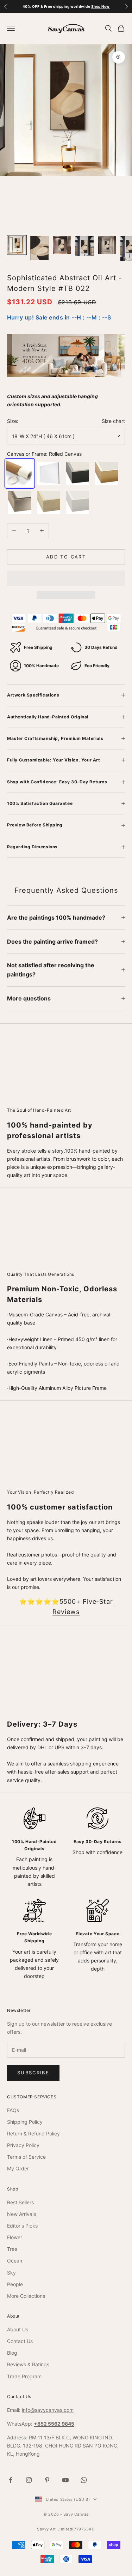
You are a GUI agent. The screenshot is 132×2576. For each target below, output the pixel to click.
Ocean (15, 2261)
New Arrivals (21, 2214)
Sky (11, 2273)
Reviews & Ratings (28, 2364)
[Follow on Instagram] (29, 2480)
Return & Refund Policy (33, 2133)
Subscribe (33, 2073)
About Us (18, 2329)
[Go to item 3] (62, 245)
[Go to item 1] (17, 245)
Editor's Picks (22, 2226)
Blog (12, 2353)
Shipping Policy (25, 2122)
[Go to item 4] (84, 246)
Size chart (113, 421)
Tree (12, 2249)
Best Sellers (20, 2202)
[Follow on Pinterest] (47, 2480)
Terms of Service (26, 2157)
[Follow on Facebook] (11, 2480)
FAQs (13, 2110)
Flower (15, 2237)
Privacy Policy (23, 2145)
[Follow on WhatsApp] (84, 2480)
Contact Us (20, 2341)
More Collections (26, 2296)
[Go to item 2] (39, 248)
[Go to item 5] (107, 245)
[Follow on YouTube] (65, 2480)
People (15, 2284)
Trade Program (24, 2376)
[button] (66, 578)
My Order (18, 2168)
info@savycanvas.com (48, 2410)
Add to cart (66, 557)
